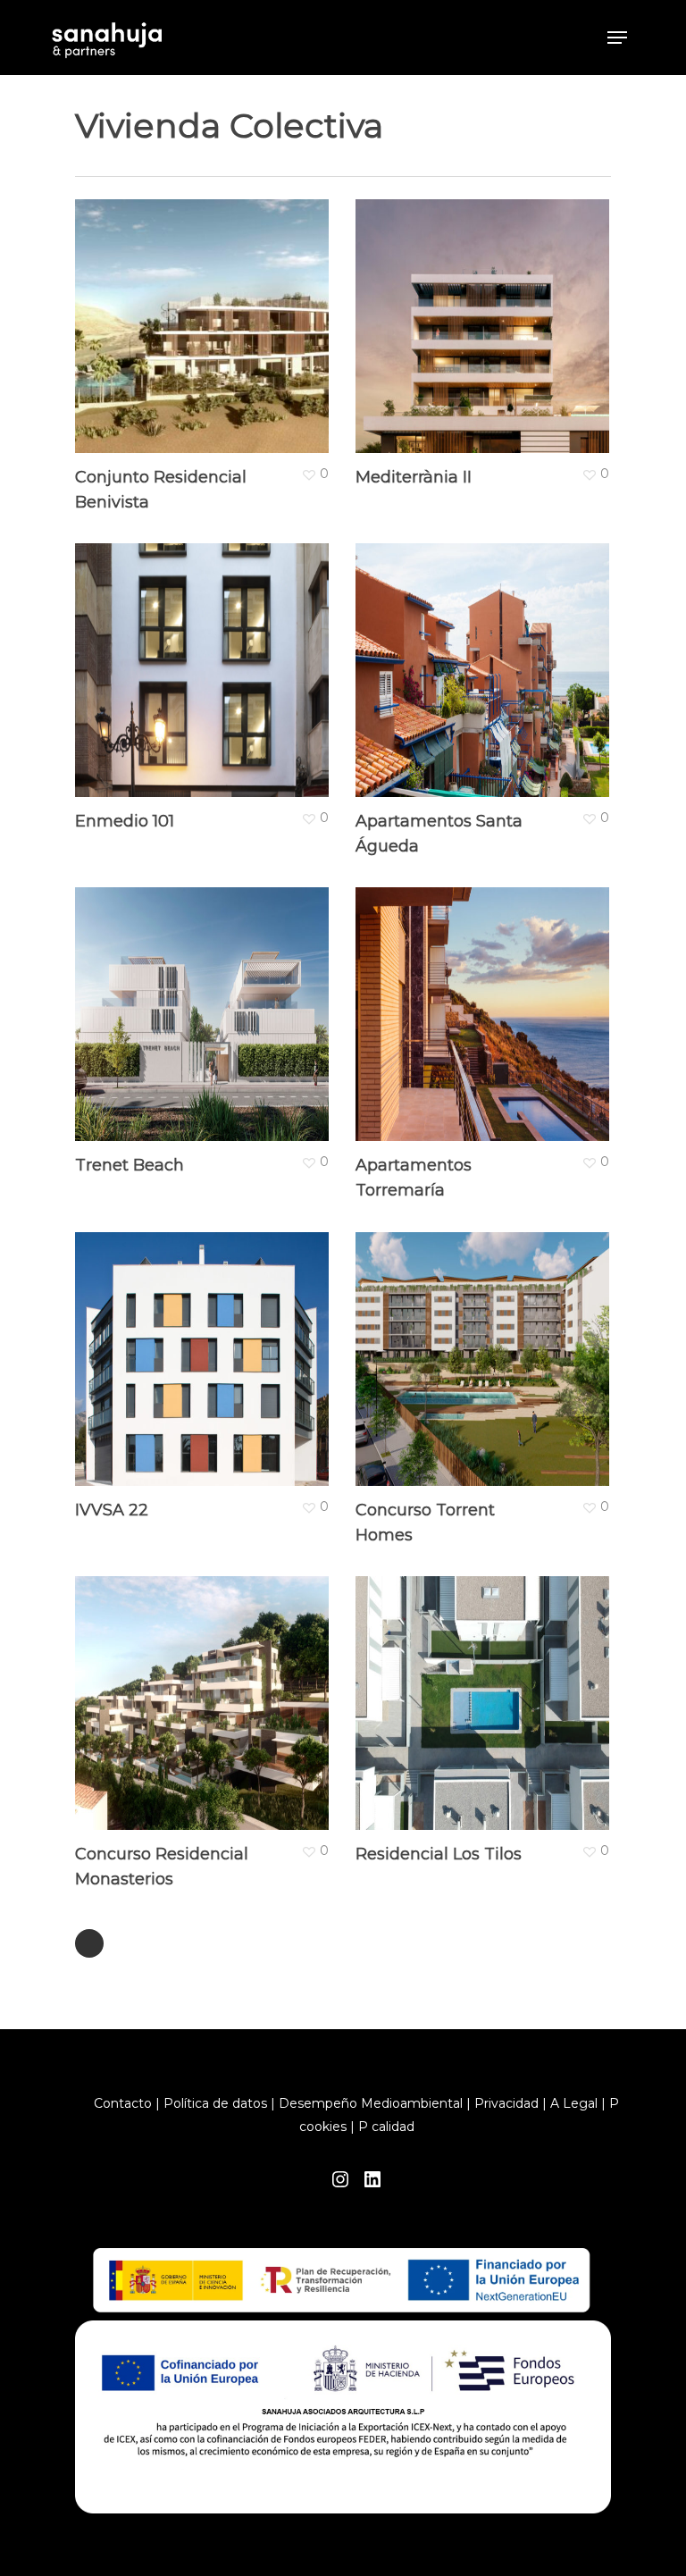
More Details (206, 313)
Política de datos (215, 2103)
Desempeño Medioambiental (371, 2103)
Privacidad (506, 2103)
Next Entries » (89, 1943)
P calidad (386, 2127)
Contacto (123, 2103)
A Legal (574, 2103)
